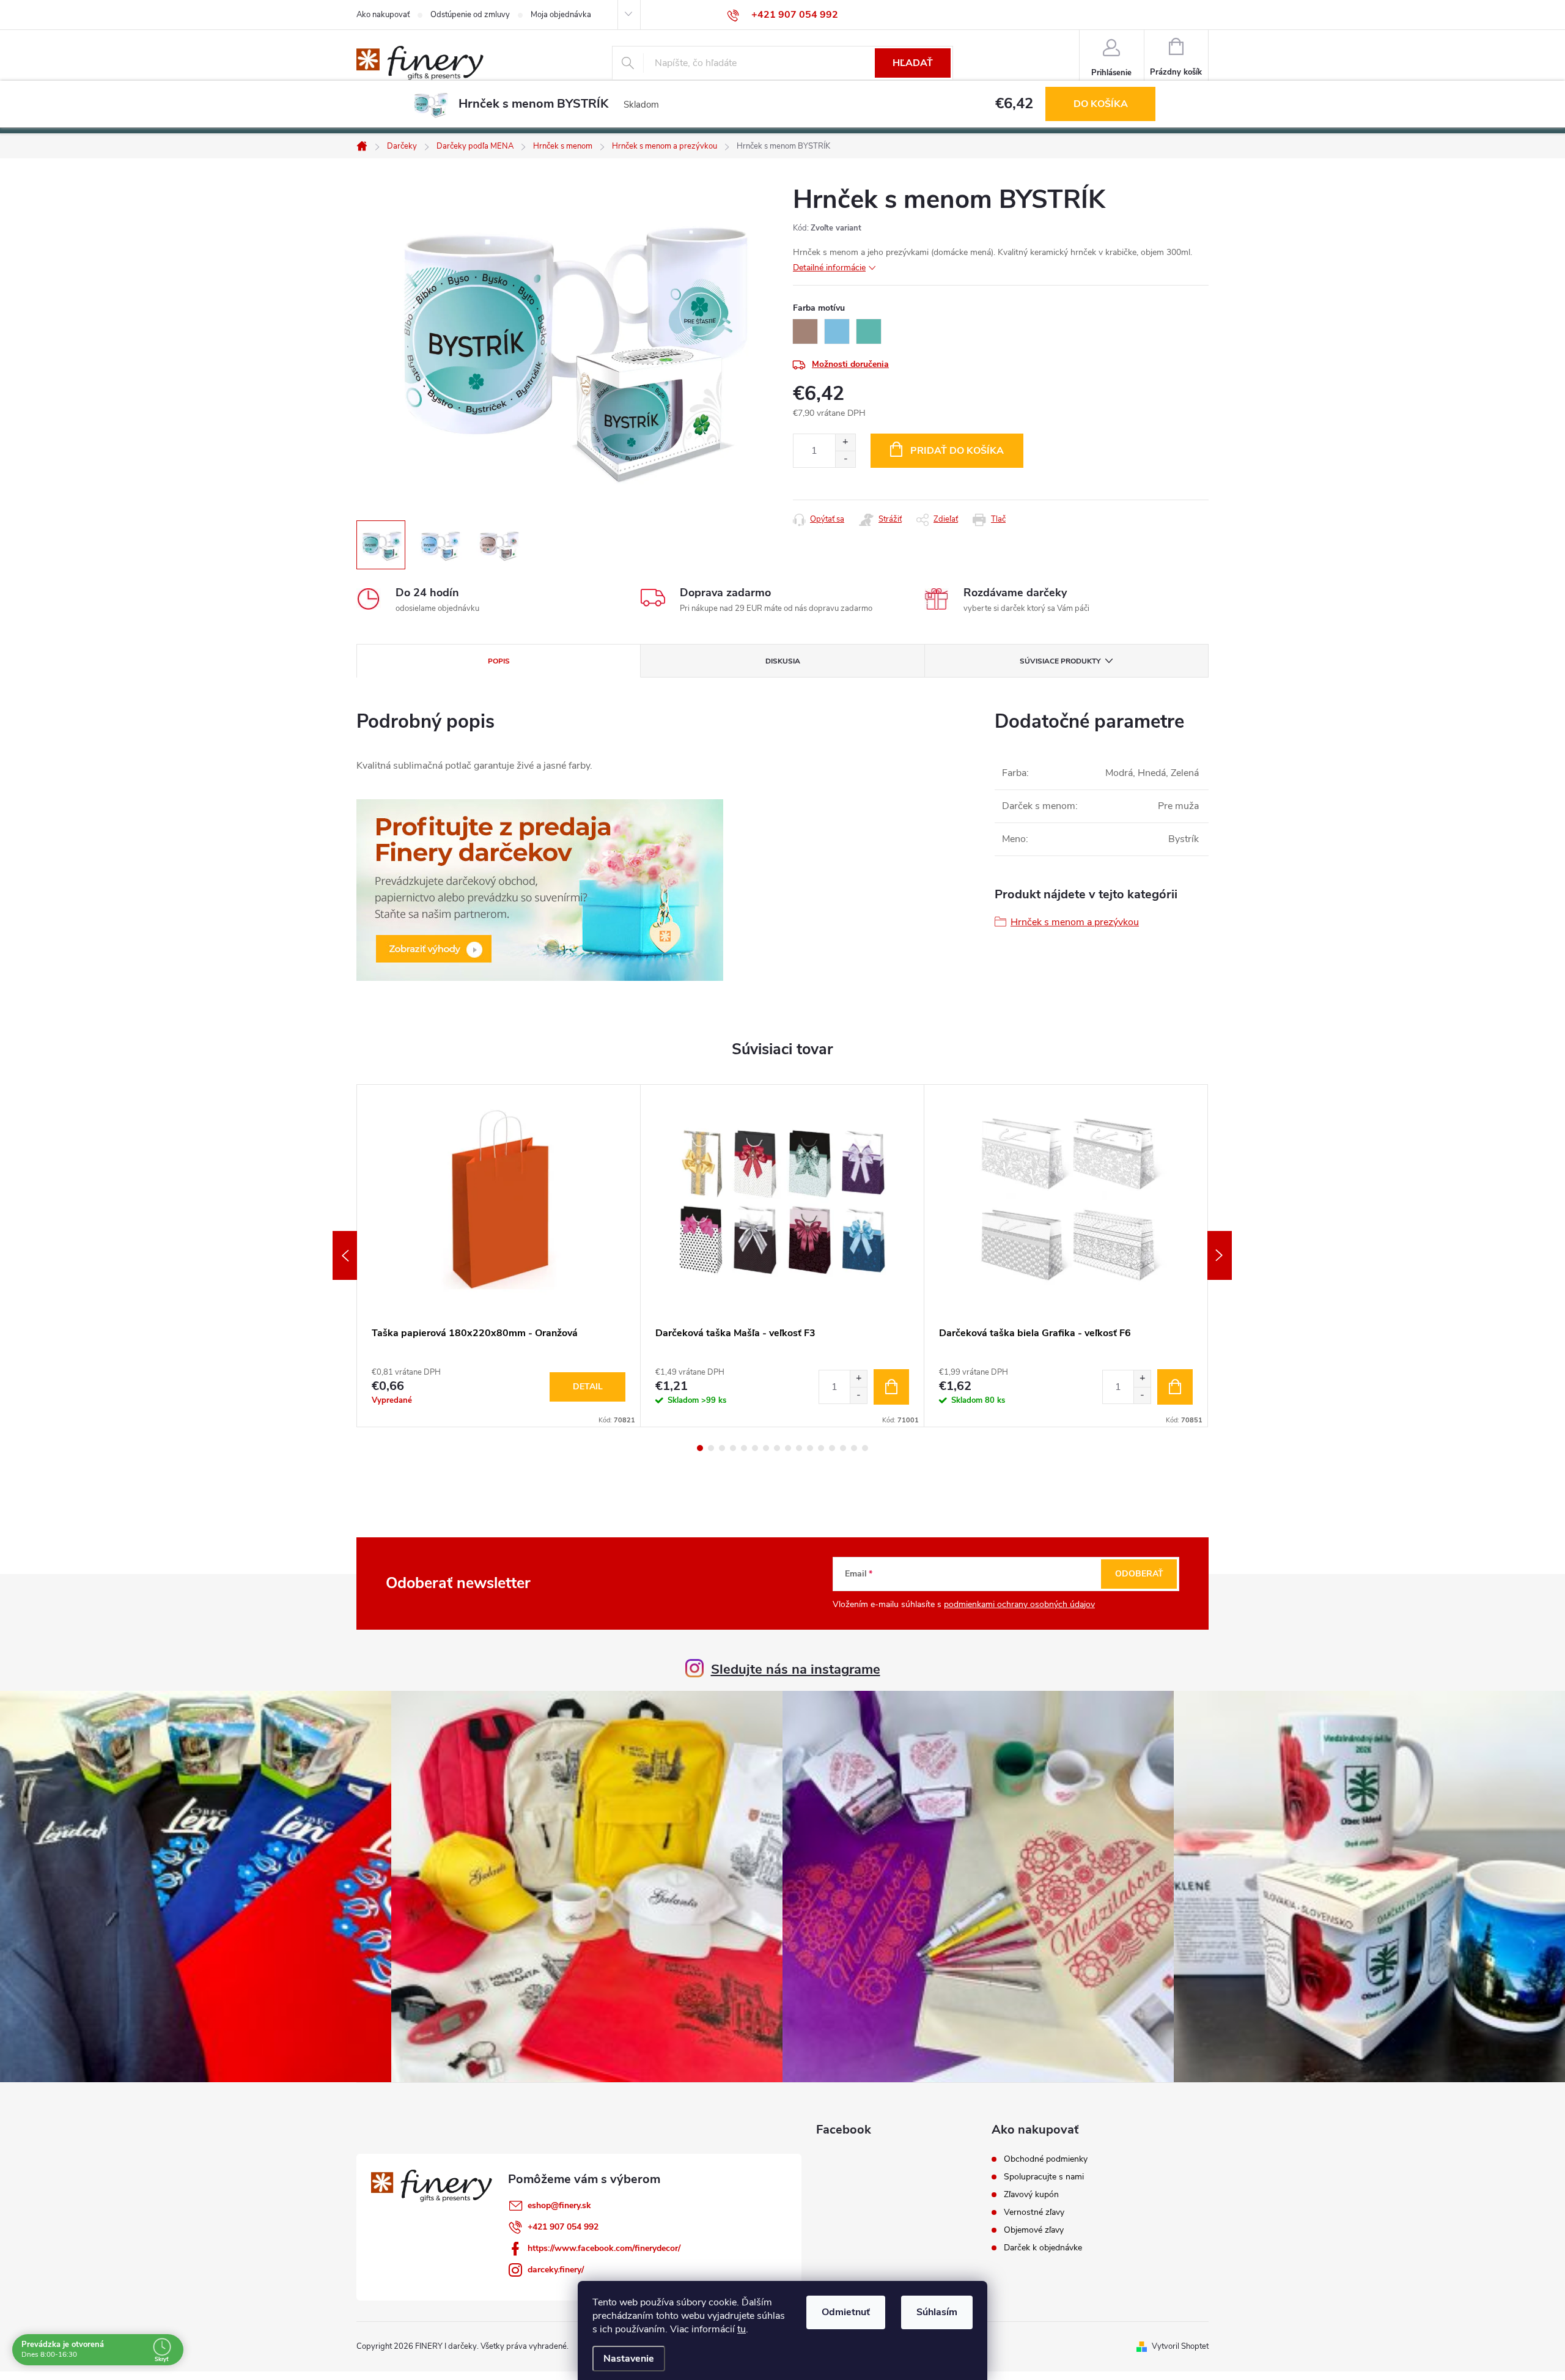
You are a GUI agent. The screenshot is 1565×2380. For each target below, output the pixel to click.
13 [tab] (832, 1448)
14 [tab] (843, 1448)
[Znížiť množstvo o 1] (845, 459)
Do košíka (1101, 104)
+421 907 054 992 (563, 2227)
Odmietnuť (846, 2312)
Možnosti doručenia (850, 364)
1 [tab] (700, 1448)
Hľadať (913, 63)
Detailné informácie (829, 268)
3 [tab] (722, 1448)
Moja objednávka (561, 15)
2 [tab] (711, 1448)
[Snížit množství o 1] (858, 1395)
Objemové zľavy (1034, 2230)
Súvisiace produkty (1060, 661)
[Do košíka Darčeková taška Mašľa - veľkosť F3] (891, 1387)
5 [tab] (744, 1448)
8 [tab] (777, 1448)
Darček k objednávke (1043, 2248)
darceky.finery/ (556, 2270)
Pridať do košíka (957, 451)
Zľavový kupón (1031, 2195)
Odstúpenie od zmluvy (470, 15)
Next (1220, 1255)
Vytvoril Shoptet (1180, 2346)
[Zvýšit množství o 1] (858, 1379)
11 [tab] (810, 1448)
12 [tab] (821, 1448)
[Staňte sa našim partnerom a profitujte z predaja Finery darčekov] (540, 889)
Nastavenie (629, 2359)
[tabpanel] (499, 1256)
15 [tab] (854, 1448)
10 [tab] (799, 1448)
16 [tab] (865, 1448)
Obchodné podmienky (1046, 2159)
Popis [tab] (499, 661)
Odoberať (1139, 1574)
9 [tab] (788, 1448)
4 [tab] (733, 1448)
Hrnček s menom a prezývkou (1075, 922)
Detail (588, 1387)
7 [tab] (766, 1448)
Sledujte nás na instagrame (796, 1669)
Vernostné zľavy (1034, 2212)
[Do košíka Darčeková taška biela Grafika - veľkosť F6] (1175, 1387)
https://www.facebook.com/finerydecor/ (604, 2248)
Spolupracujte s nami (1044, 2177)
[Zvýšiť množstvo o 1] (845, 442)
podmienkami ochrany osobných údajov (1019, 1604)
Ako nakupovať (383, 15)
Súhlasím (937, 2312)
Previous (345, 1255)
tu (742, 2329)
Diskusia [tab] (783, 661)
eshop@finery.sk (559, 2205)
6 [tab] (755, 1448)
